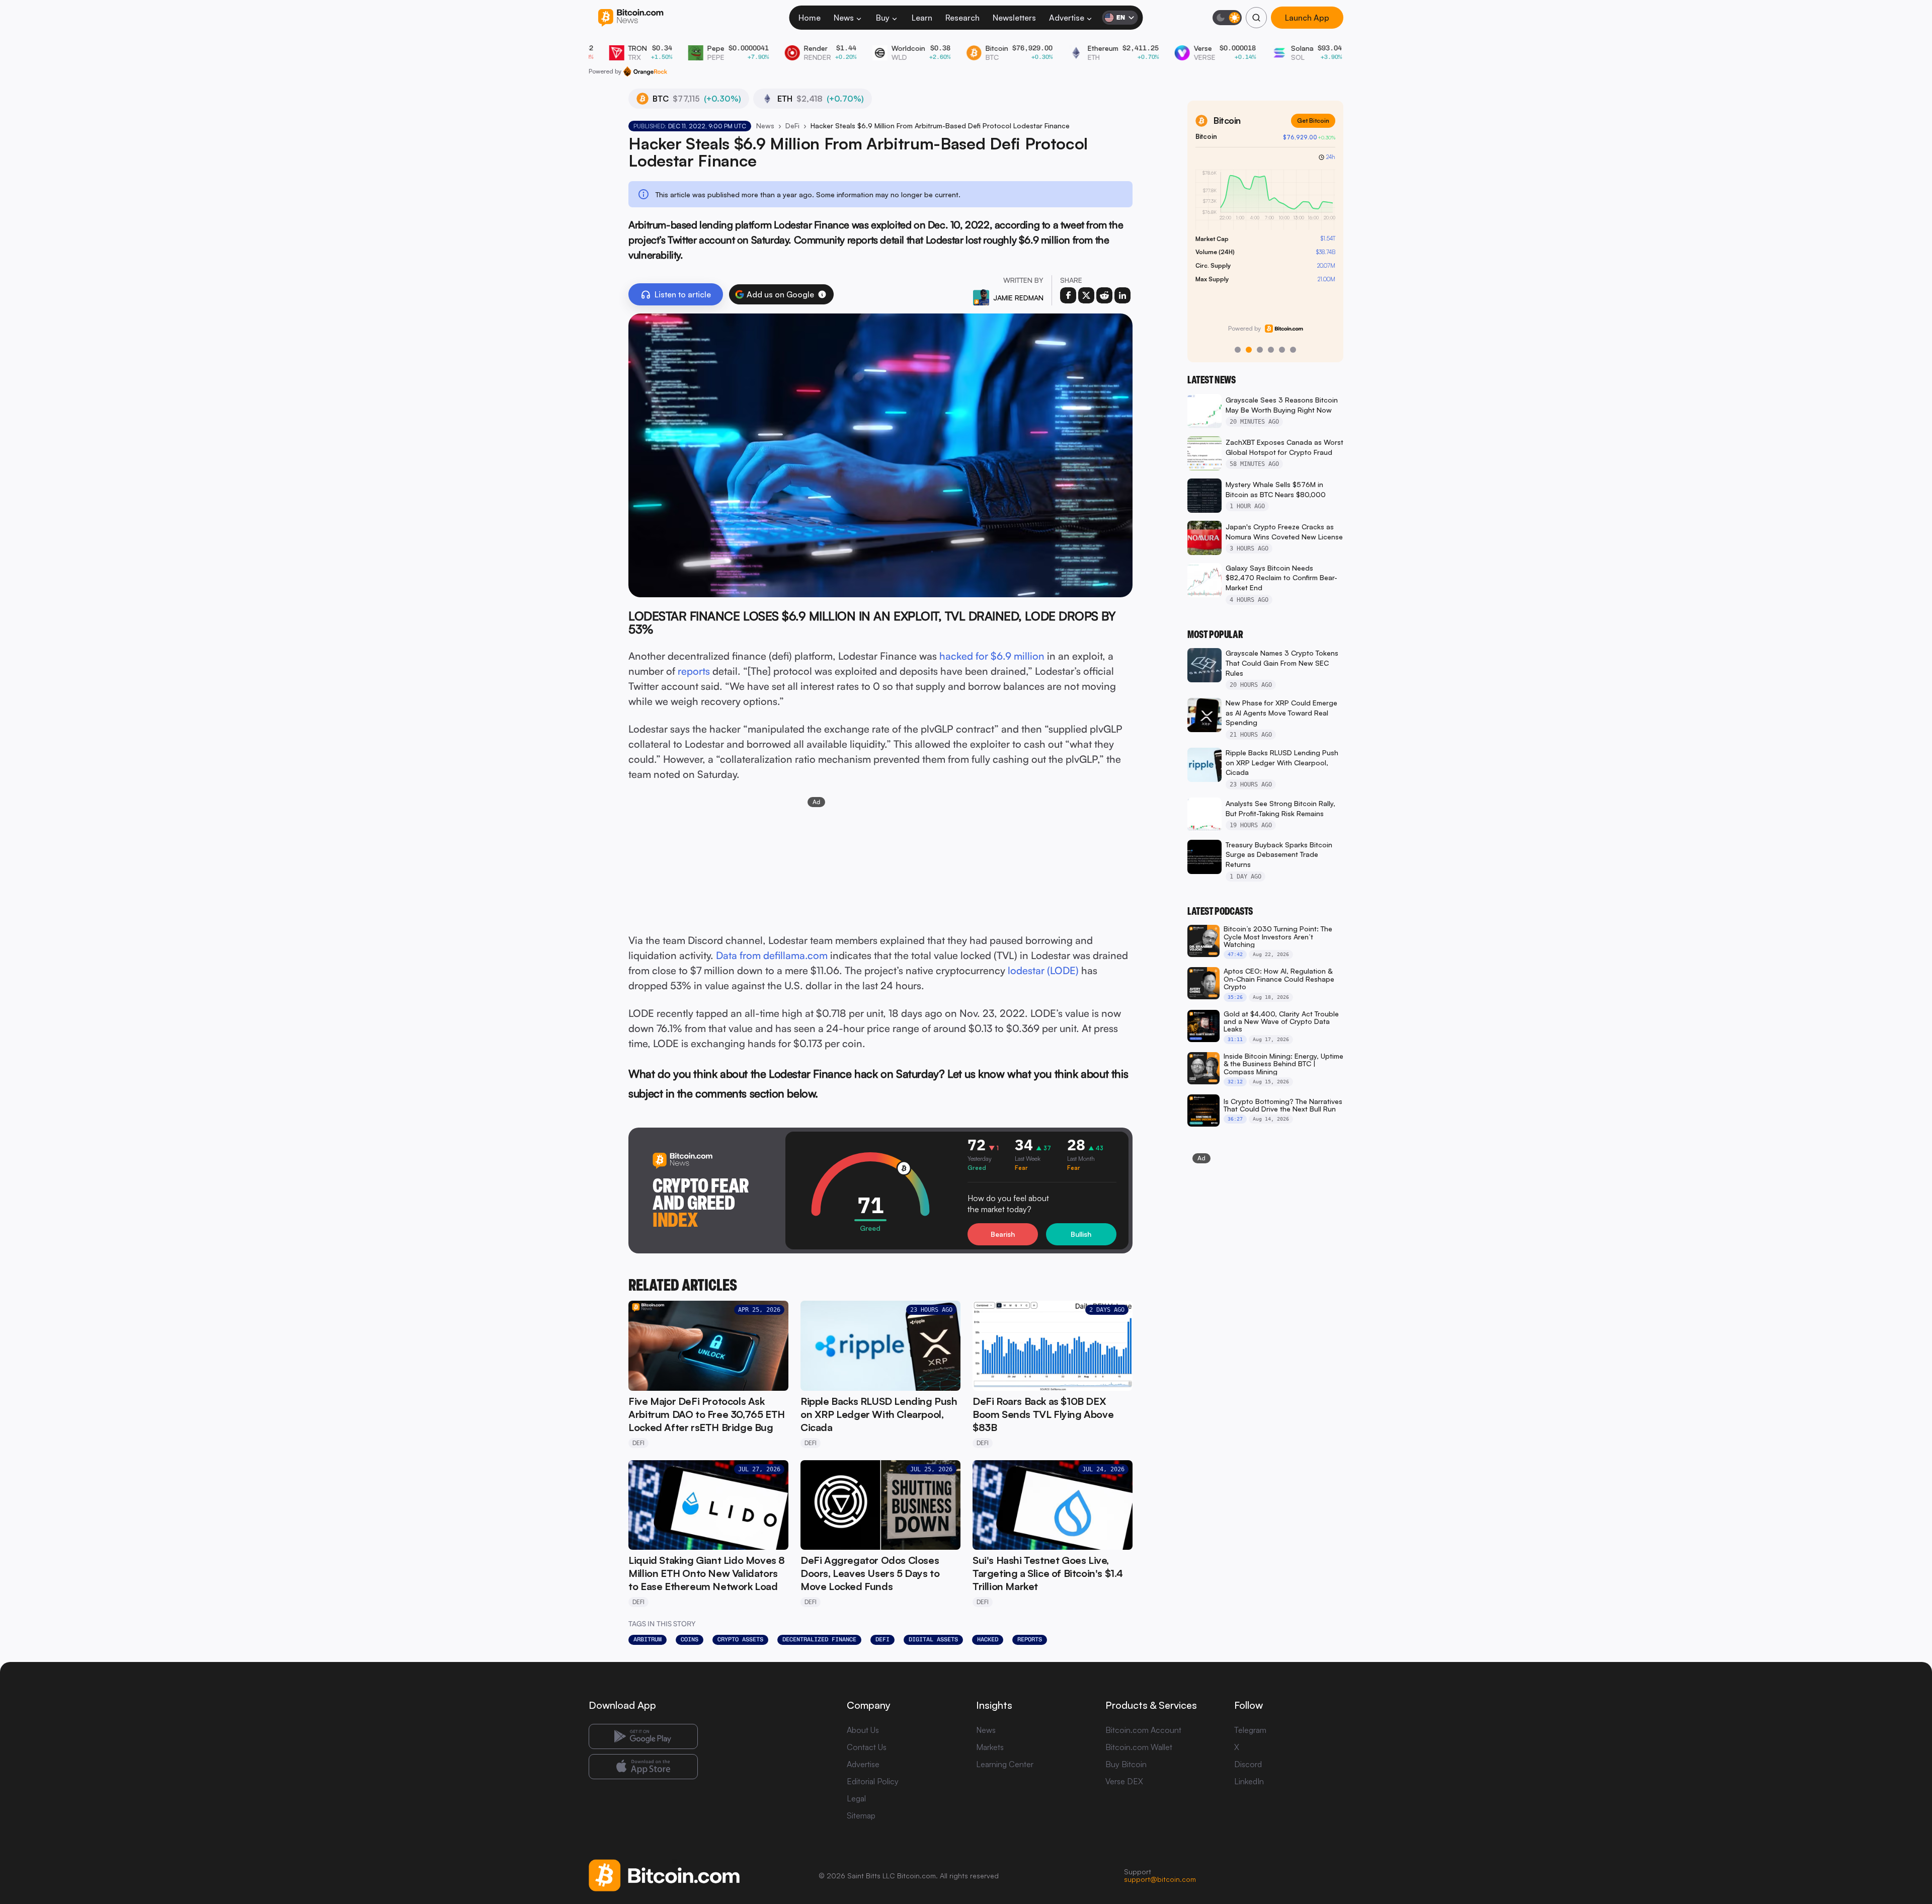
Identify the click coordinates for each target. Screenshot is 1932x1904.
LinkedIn (1249, 1781)
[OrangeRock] (645, 71)
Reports (1030, 1639)
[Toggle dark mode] (1227, 18)
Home (810, 18)
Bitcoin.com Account (1143, 1730)
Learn (922, 18)
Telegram (1250, 1730)
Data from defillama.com (772, 955)
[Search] (1256, 18)
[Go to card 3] (1260, 350)
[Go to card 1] (1238, 350)
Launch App (1307, 18)
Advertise (1067, 18)
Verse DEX (1124, 1781)
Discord (1248, 1764)
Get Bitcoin (1313, 121)
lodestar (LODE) (1043, 970)
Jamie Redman (1018, 298)
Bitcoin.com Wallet (1139, 1747)
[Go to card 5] (1282, 350)
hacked (988, 1639)
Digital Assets (933, 1639)
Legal (856, 1798)
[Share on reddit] (1104, 295)
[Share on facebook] (1068, 295)
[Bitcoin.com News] (631, 18)
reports (694, 671)
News (844, 18)
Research (962, 18)
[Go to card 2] (1249, 350)
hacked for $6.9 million (992, 656)
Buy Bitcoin (1126, 1764)
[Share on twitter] (1086, 295)
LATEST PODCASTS (1220, 911)
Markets (990, 1747)
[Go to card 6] (1293, 350)
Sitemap (861, 1815)
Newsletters (1014, 18)
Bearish (1003, 1234)
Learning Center (1005, 1764)
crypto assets (740, 1639)
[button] (822, 294)
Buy (883, 18)
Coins (690, 1639)
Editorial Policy (873, 1781)
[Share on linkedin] (1122, 295)
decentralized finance (819, 1639)
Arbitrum (648, 1639)
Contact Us (867, 1747)
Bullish (1081, 1234)
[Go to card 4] (1271, 350)
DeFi (792, 126)
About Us (863, 1730)
